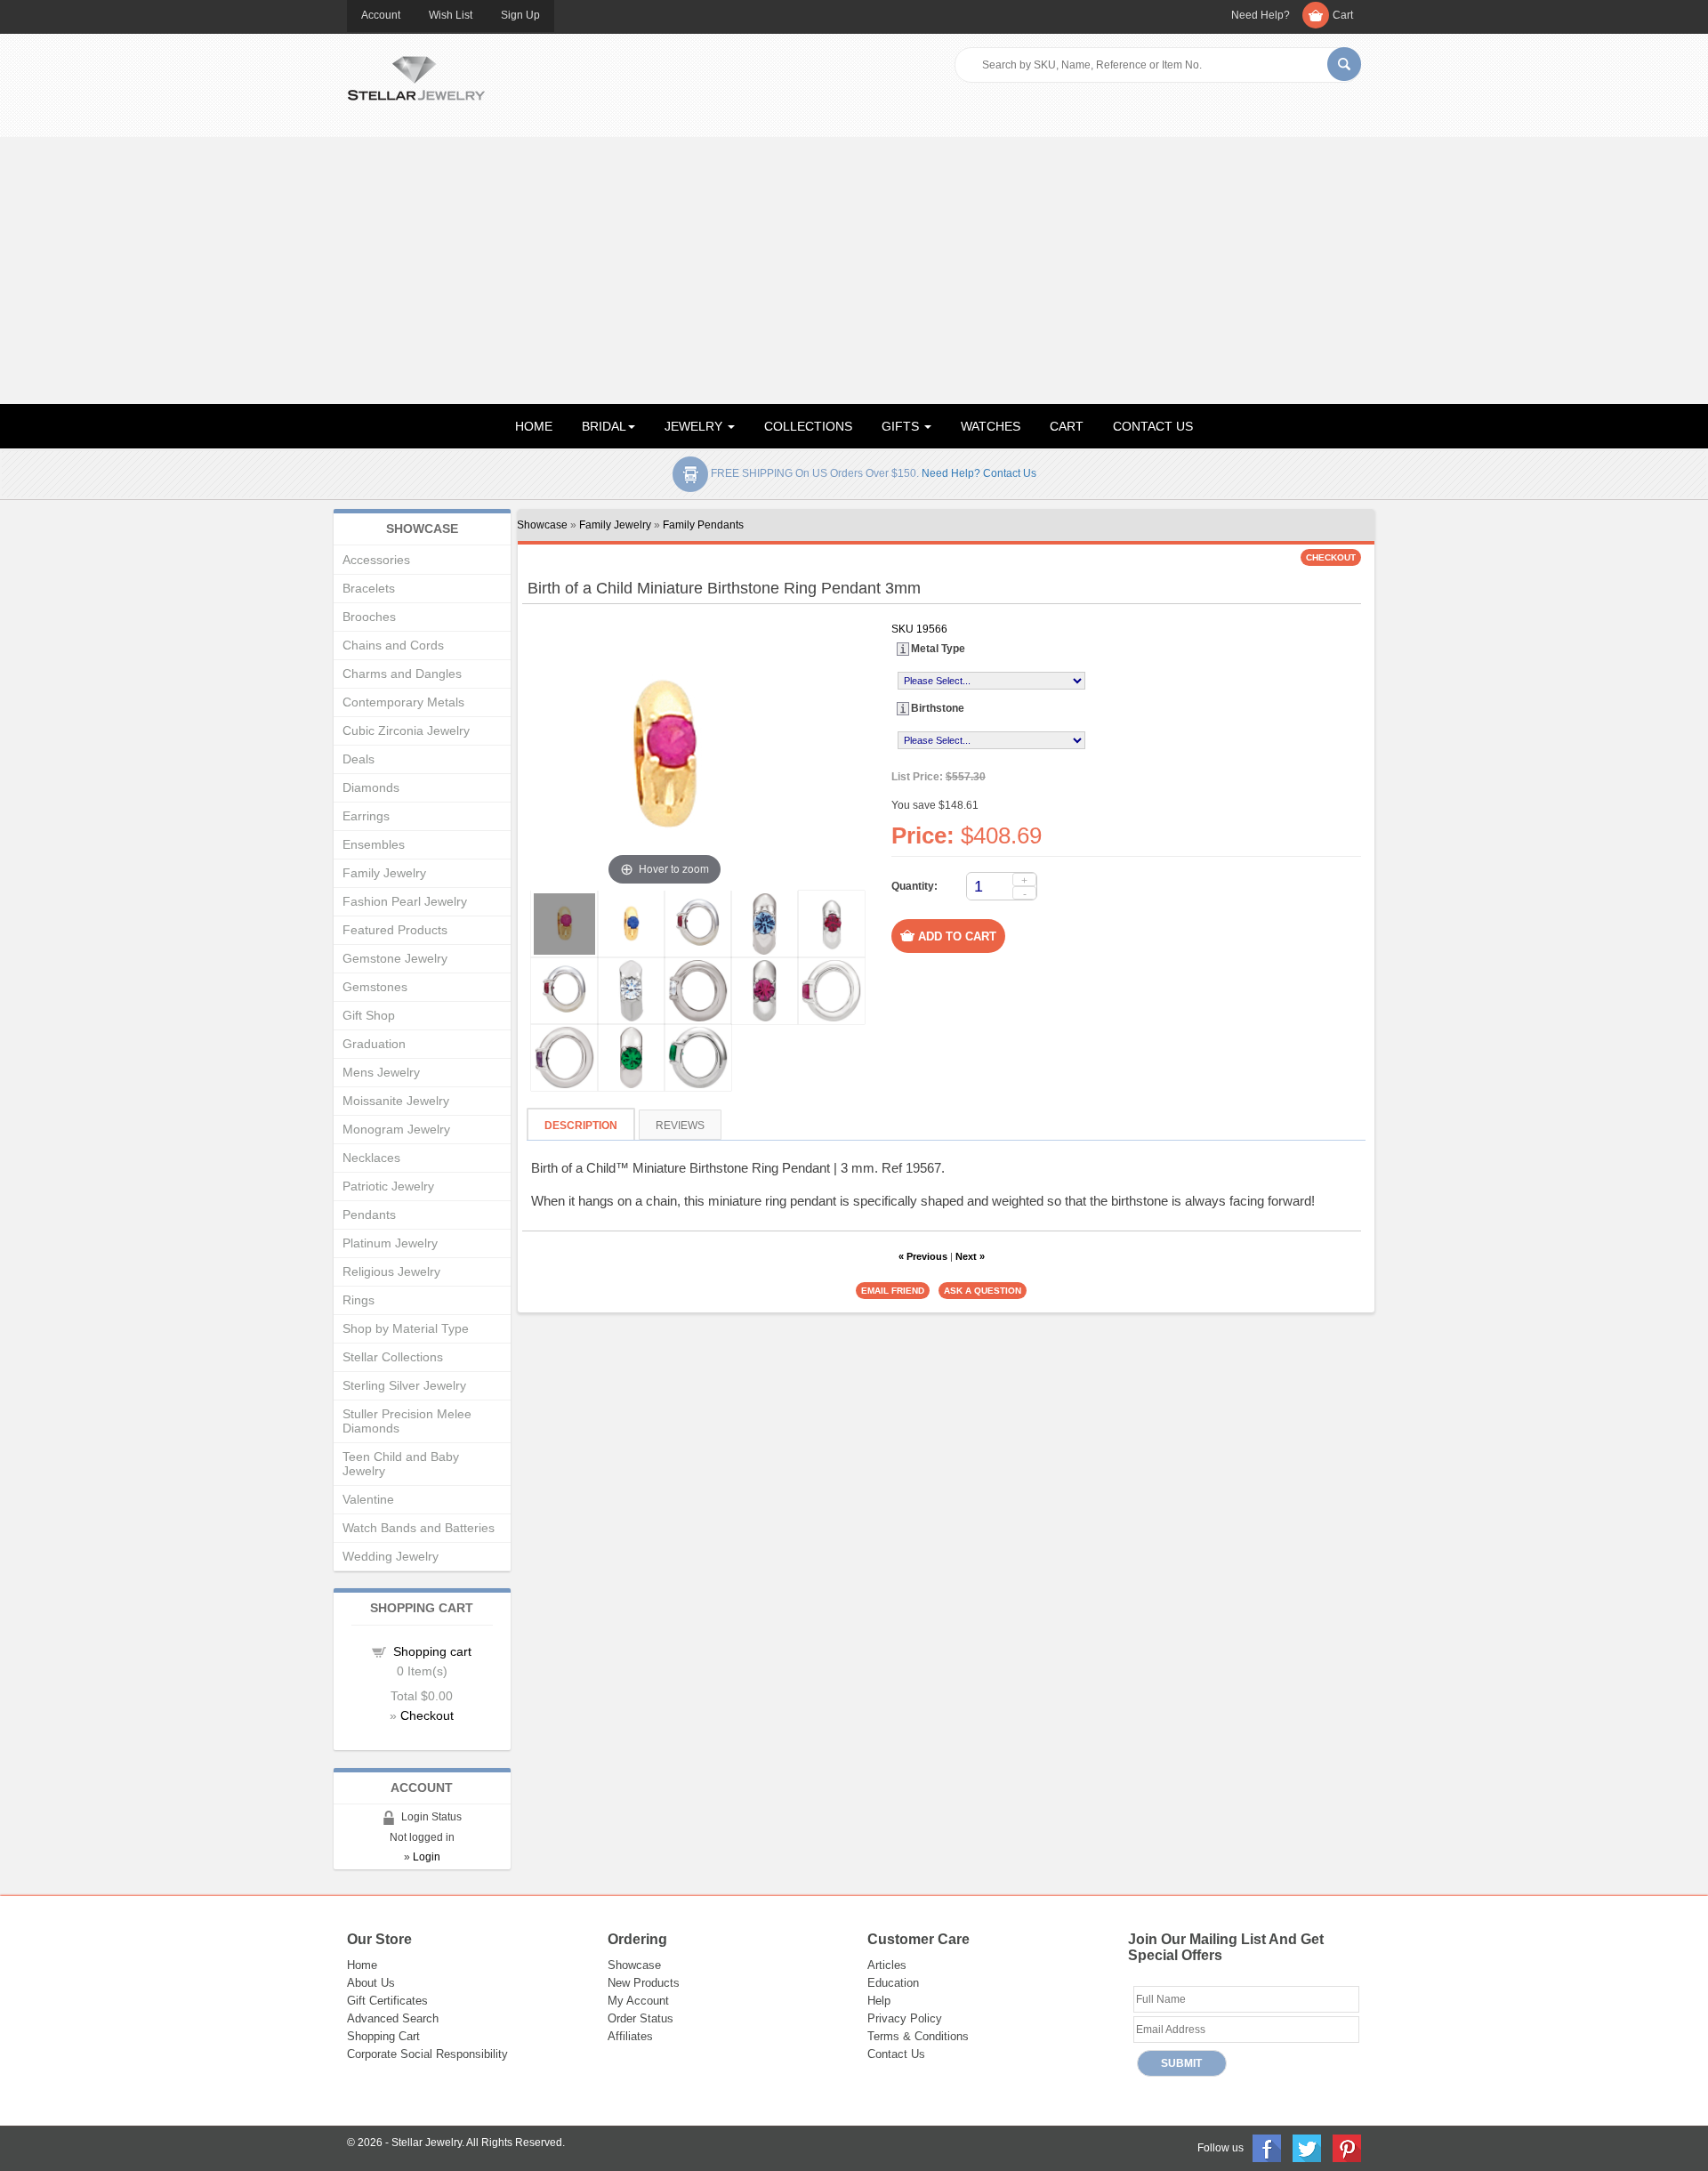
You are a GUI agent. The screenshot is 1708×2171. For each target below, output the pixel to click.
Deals (359, 759)
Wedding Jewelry (391, 1556)
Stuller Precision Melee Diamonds (407, 1421)
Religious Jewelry (391, 1271)
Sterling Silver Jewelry (404, 1385)
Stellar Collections (393, 1357)
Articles (887, 1965)
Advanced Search (393, 2018)
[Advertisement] (854, 270)
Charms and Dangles (402, 674)
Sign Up (520, 15)
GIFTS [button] (902, 426)
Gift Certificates (387, 2001)
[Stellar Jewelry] (416, 76)
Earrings (366, 816)
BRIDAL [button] (604, 426)
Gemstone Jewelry (395, 958)
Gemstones (375, 987)
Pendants (369, 1215)
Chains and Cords (393, 645)
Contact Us (896, 2054)
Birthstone (938, 708)
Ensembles (374, 844)
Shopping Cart (383, 2036)
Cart (1343, 15)
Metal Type (938, 649)
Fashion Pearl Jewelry (405, 901)
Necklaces (371, 1158)
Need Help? (1261, 15)
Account (381, 15)
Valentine (368, 1499)
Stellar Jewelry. (428, 2143)
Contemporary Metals (403, 702)
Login (427, 1857)
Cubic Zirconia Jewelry (406, 730)
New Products (644, 1983)
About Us (371, 1983)
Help (879, 2001)
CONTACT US (1153, 426)
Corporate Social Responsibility (427, 2054)
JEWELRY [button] (695, 426)
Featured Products (395, 930)
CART (1067, 426)
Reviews (680, 1126)
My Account (638, 2001)
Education (893, 1983)
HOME (534, 426)
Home (362, 1965)
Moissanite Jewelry (396, 1101)
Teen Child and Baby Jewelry (401, 1464)
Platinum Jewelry (390, 1243)
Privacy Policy (905, 2018)
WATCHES (991, 426)
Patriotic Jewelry (388, 1186)
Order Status (640, 2018)
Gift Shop (369, 1015)
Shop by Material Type (406, 1328)
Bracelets (369, 588)
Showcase (542, 525)
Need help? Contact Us (979, 473)
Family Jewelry (615, 525)
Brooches (369, 617)
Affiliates (630, 2036)
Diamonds (371, 787)
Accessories (376, 560)
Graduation (374, 1044)
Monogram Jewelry (396, 1129)
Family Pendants (703, 525)
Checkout (427, 1715)
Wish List (451, 15)
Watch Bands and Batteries (419, 1528)
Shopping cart (432, 1651)
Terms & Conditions (918, 2036)
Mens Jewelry (381, 1072)
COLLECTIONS (808, 426)
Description (581, 1126)
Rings (359, 1300)
